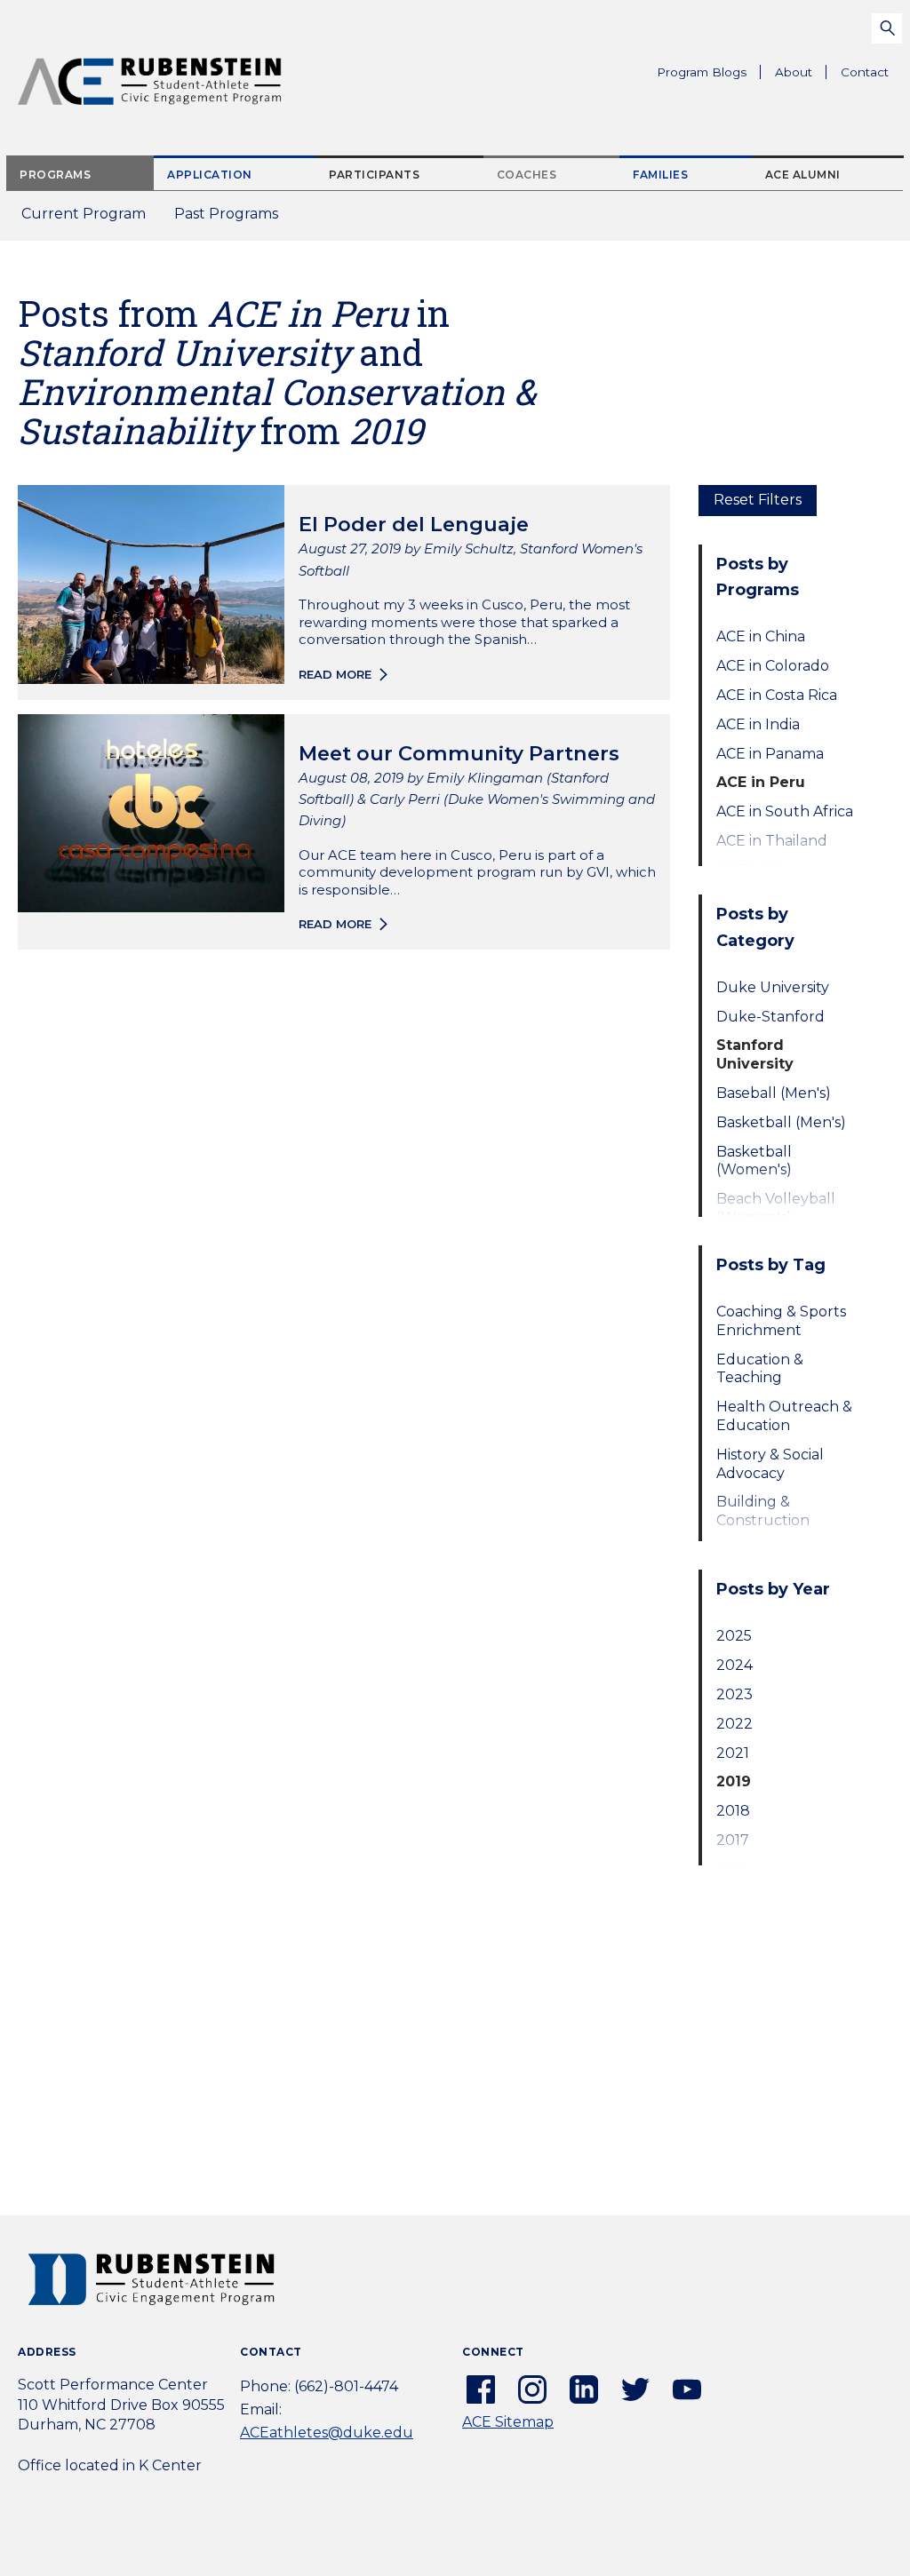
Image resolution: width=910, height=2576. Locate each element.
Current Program (84, 214)
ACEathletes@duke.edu (327, 2433)
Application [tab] (210, 175)
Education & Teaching (760, 1369)
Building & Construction (763, 1511)
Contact (865, 72)
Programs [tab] (55, 175)
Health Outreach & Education (784, 1416)
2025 (734, 1636)
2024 (734, 1665)
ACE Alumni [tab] (803, 175)
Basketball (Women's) (754, 1161)
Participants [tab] (374, 175)
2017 (733, 1840)
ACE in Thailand (772, 841)
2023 (734, 1694)
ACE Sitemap (508, 2422)
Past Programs (233, 219)
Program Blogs (702, 72)
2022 (734, 1724)
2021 (733, 1753)
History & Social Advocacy (770, 1464)
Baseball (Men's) (774, 1093)
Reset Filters (758, 500)
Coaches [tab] (527, 175)
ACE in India (758, 724)
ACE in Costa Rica (777, 695)
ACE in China (761, 636)
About (801, 76)
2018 (733, 1811)
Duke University (773, 987)
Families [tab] (660, 175)
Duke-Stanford (770, 1017)
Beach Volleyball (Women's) (776, 1208)
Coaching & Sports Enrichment (781, 1321)
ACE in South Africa (785, 811)
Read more (335, 674)
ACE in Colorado (773, 666)
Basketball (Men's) (781, 1122)
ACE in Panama (770, 754)
